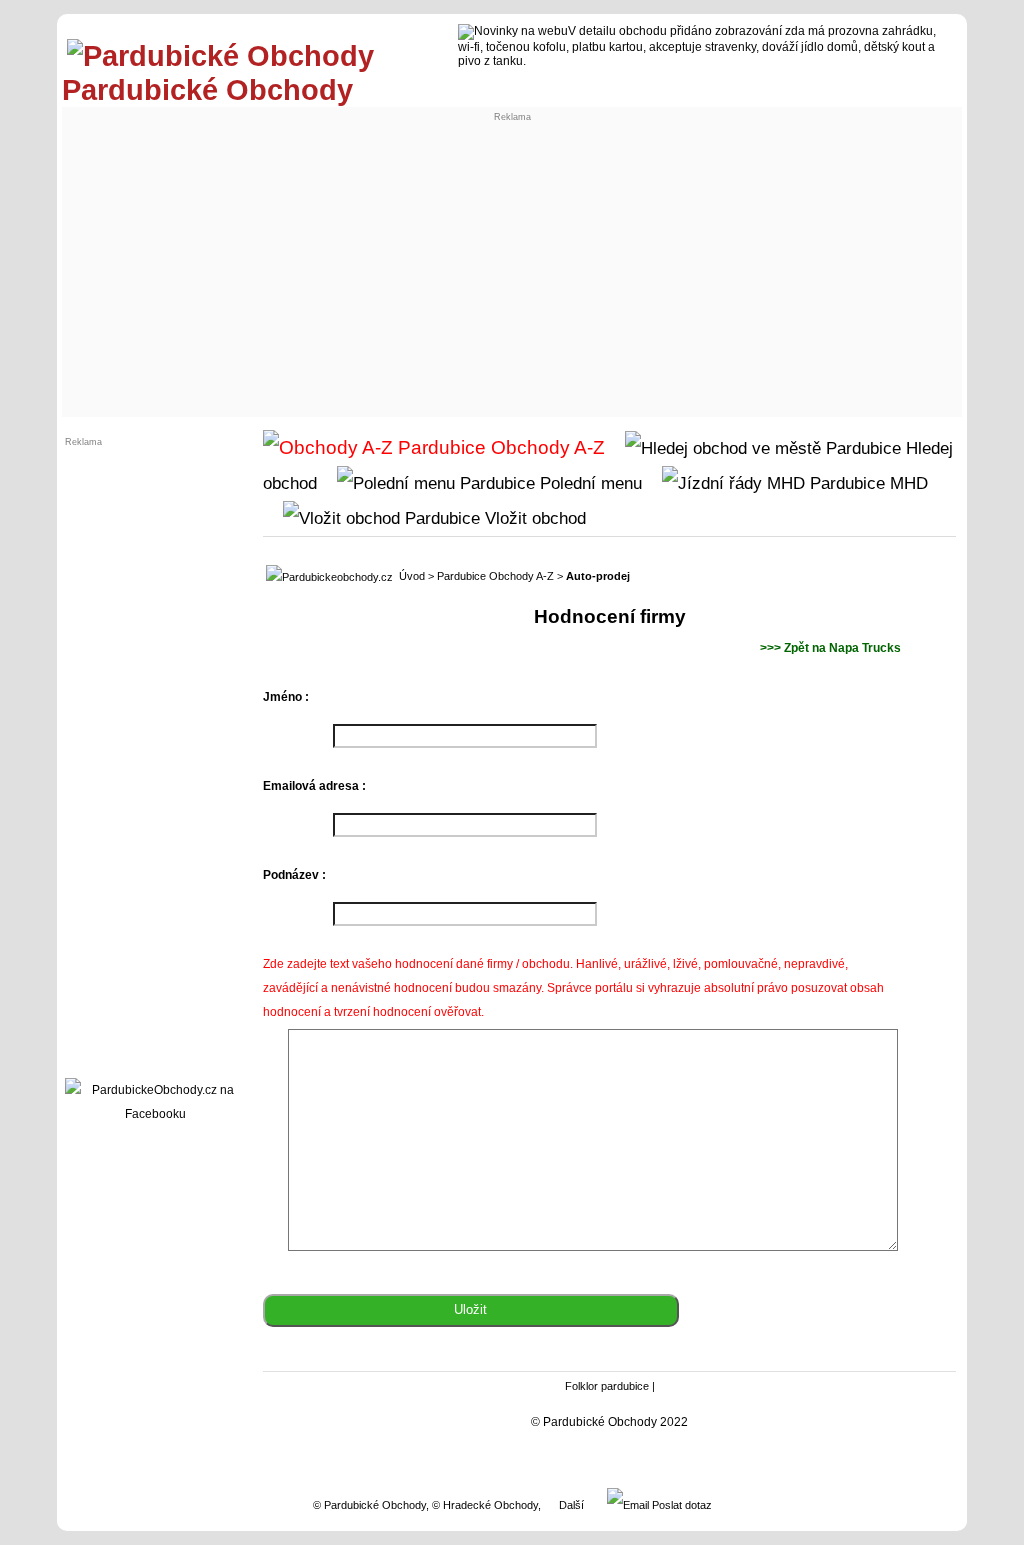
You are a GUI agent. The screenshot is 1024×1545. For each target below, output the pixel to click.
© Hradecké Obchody (485, 1505)
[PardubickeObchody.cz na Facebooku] (155, 1114)
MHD (906, 483)
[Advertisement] (512, 262)
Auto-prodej (598, 576)
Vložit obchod (533, 518)
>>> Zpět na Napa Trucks (830, 648)
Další (571, 1505)
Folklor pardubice (607, 1386)
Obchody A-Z (545, 447)
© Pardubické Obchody (369, 1505)
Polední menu (588, 483)
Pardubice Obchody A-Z (495, 576)
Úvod (412, 576)
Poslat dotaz (680, 1505)
